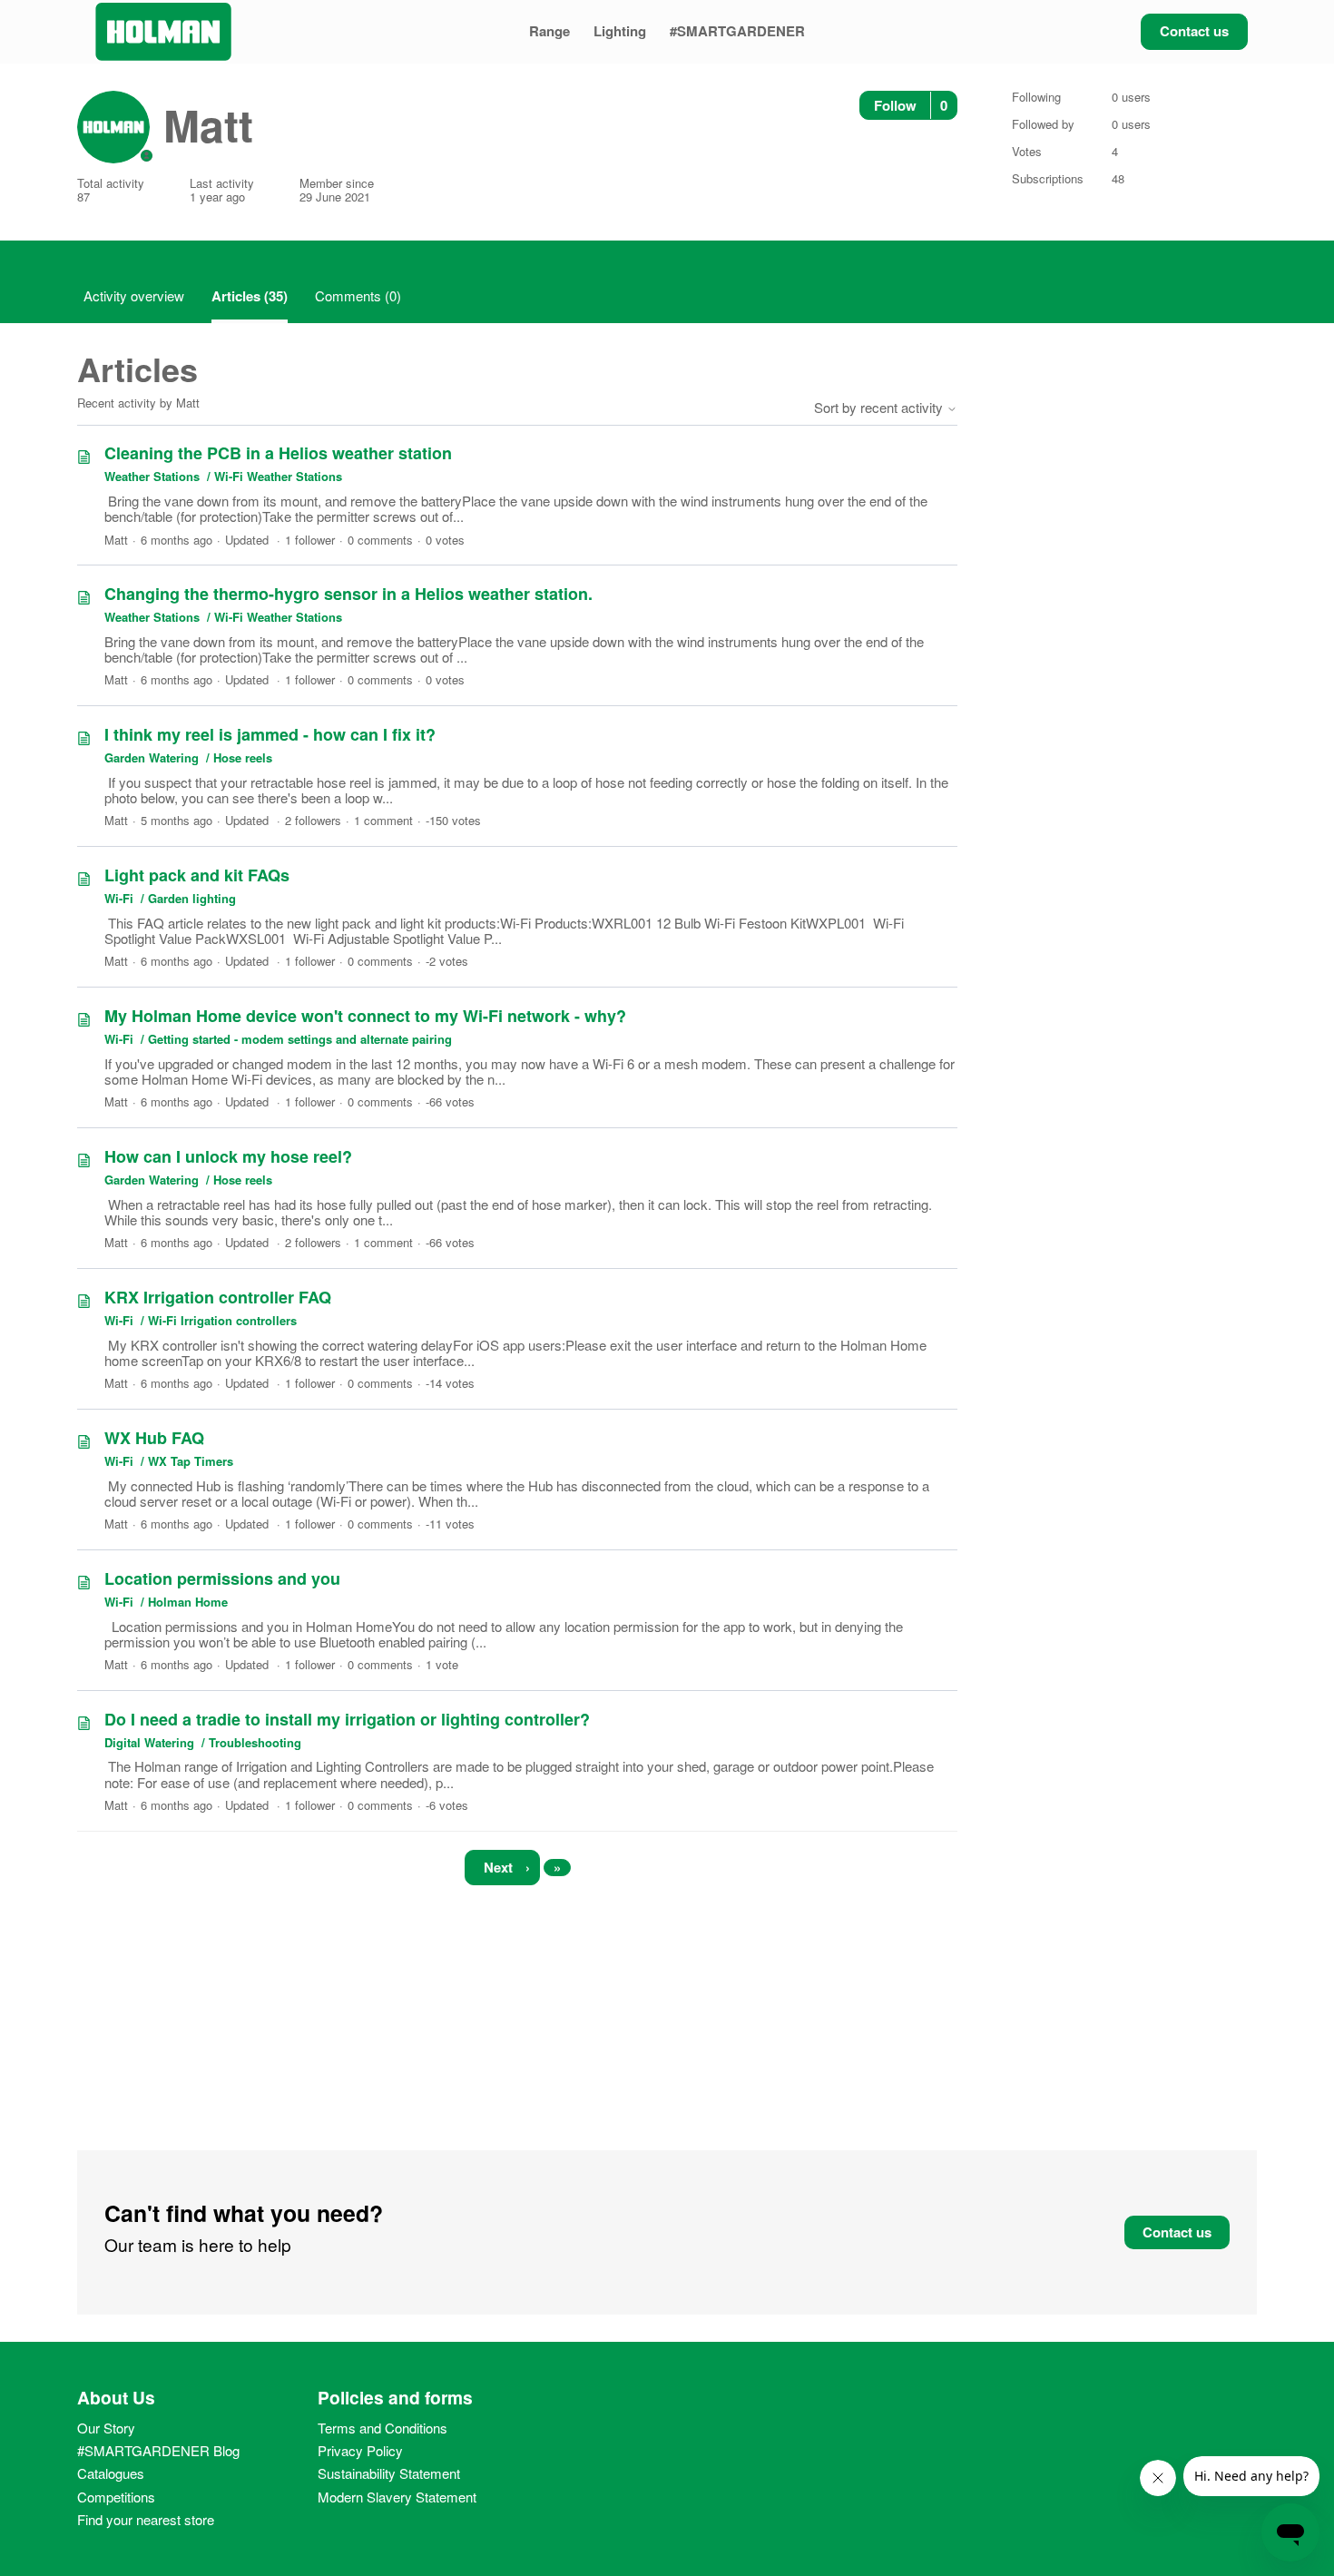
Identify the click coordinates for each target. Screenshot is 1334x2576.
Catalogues (111, 2473)
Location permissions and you (222, 1578)
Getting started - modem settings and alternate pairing (300, 1039)
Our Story (106, 2428)
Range (549, 31)
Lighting (620, 31)
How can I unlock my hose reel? (228, 1156)
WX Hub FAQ (154, 1438)
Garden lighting (192, 898)
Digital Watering (149, 1742)
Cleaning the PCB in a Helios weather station (278, 453)
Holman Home (188, 1602)
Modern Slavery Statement (397, 2497)
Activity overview (134, 295)
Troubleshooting (255, 1742)
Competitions (116, 2497)
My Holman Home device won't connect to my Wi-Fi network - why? (365, 1016)
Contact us (1194, 31)
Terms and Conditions (383, 2428)
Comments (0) (358, 295)
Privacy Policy (360, 2450)
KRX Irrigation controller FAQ (218, 1297)
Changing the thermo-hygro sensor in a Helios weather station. (348, 594)
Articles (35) (250, 296)
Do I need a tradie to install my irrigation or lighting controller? (347, 1719)
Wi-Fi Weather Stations (278, 476)
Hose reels (243, 757)
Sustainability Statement (389, 2473)
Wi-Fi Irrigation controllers (222, 1320)
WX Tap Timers (191, 1461)
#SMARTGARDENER (737, 31)
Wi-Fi (121, 898)
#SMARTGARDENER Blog (158, 2450)
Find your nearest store (146, 2519)
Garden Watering (152, 757)
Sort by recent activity (880, 407)
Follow (895, 105)
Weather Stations (152, 476)
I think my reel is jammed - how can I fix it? (270, 734)
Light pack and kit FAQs (197, 875)
